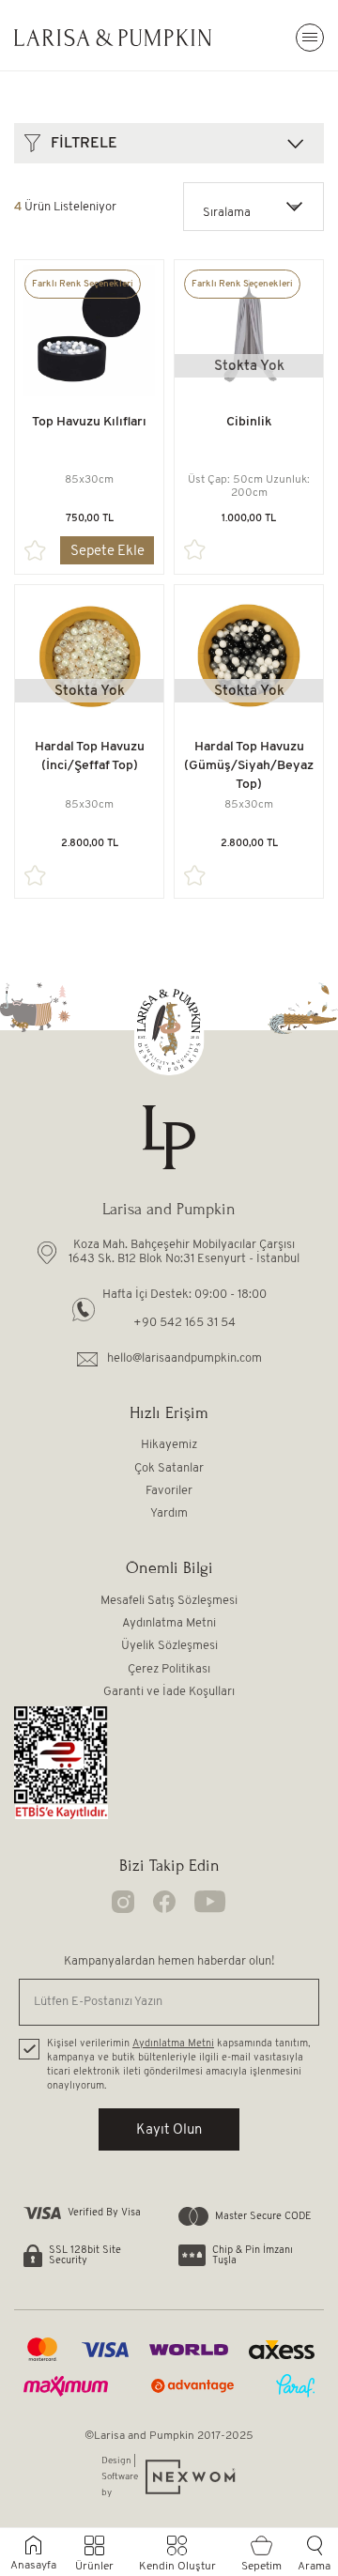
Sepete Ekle (108, 552)
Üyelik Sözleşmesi (169, 1646)
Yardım (169, 1513)
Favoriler (169, 1491)
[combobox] (253, 207)
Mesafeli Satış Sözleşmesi (169, 1601)
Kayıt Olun (169, 2130)
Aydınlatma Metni (169, 1623)
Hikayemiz (169, 1445)
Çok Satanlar (169, 1468)
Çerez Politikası (169, 1669)
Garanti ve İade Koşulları (169, 1692)
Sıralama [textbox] (227, 213)
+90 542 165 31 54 (184, 1323)
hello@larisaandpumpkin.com (184, 1358)
